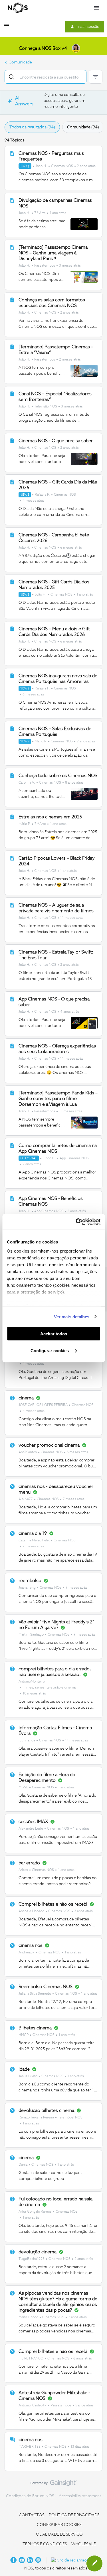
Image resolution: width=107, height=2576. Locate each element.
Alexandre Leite (31, 1829)
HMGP (24, 2035)
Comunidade (20, 62)
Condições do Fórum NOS (30, 2496)
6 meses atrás (71, 548)
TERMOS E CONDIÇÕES (45, 2544)
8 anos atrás (74, 783)
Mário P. (41, 742)
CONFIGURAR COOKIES (59, 2525)
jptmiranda (27, 1741)
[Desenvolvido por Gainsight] (53, 2484)
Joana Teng (27, 1588)
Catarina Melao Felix (34, 1541)
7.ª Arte (40, 213)
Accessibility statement (80, 2496)
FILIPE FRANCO (31, 2359)
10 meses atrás (34, 1694)
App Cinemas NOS (74, 1158)
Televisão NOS (46, 407)
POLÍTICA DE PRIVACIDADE (74, 2515)
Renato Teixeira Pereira (36, 2118)
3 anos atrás (83, 1911)
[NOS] (18, 8)
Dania (23, 2165)
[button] (6, 28)
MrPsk (23, 1788)
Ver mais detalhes (72, 1316)
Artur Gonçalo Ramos (35, 2212)
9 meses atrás (76, 1588)
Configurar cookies (50, 1350)
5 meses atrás (77, 1452)
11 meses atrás (72, 918)
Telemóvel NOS (70, 2118)
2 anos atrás (86, 166)
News (25, 495)
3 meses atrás (70, 266)
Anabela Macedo (31, 1911)
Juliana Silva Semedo (35, 1994)
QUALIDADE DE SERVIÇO (59, 2534)
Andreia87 (27, 1953)
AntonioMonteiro (32, 1682)
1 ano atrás (58, 213)
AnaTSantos (28, 1452)
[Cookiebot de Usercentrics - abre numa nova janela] (76, 1222)
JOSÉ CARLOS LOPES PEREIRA (43, 1405)
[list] (57, 166)
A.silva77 (26, 1499)
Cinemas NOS (62, 166)
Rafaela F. (42, 495)
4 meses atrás (34, 501)
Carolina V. (27, 783)
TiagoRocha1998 (32, 2259)
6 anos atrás (83, 2359)
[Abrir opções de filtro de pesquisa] (96, 77)
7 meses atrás (74, 1499)
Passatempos (45, 266)
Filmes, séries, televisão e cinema (49, 1688)
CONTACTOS (32, 2515)
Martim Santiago (31, 1635)
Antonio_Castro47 (33, 2406)
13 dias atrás (80, 2447)
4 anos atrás (70, 1012)
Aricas (23, 1870)
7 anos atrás (32, 1164)
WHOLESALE (84, 2544)
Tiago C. (49, 1158)
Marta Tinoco (28, 2317)
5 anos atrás (84, 2406)
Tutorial (29, 1158)
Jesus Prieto (28, 2076)
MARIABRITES (30, 2447)
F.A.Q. (25, 166)
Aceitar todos (54, 1334)
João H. (41, 166)
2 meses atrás (70, 360)
